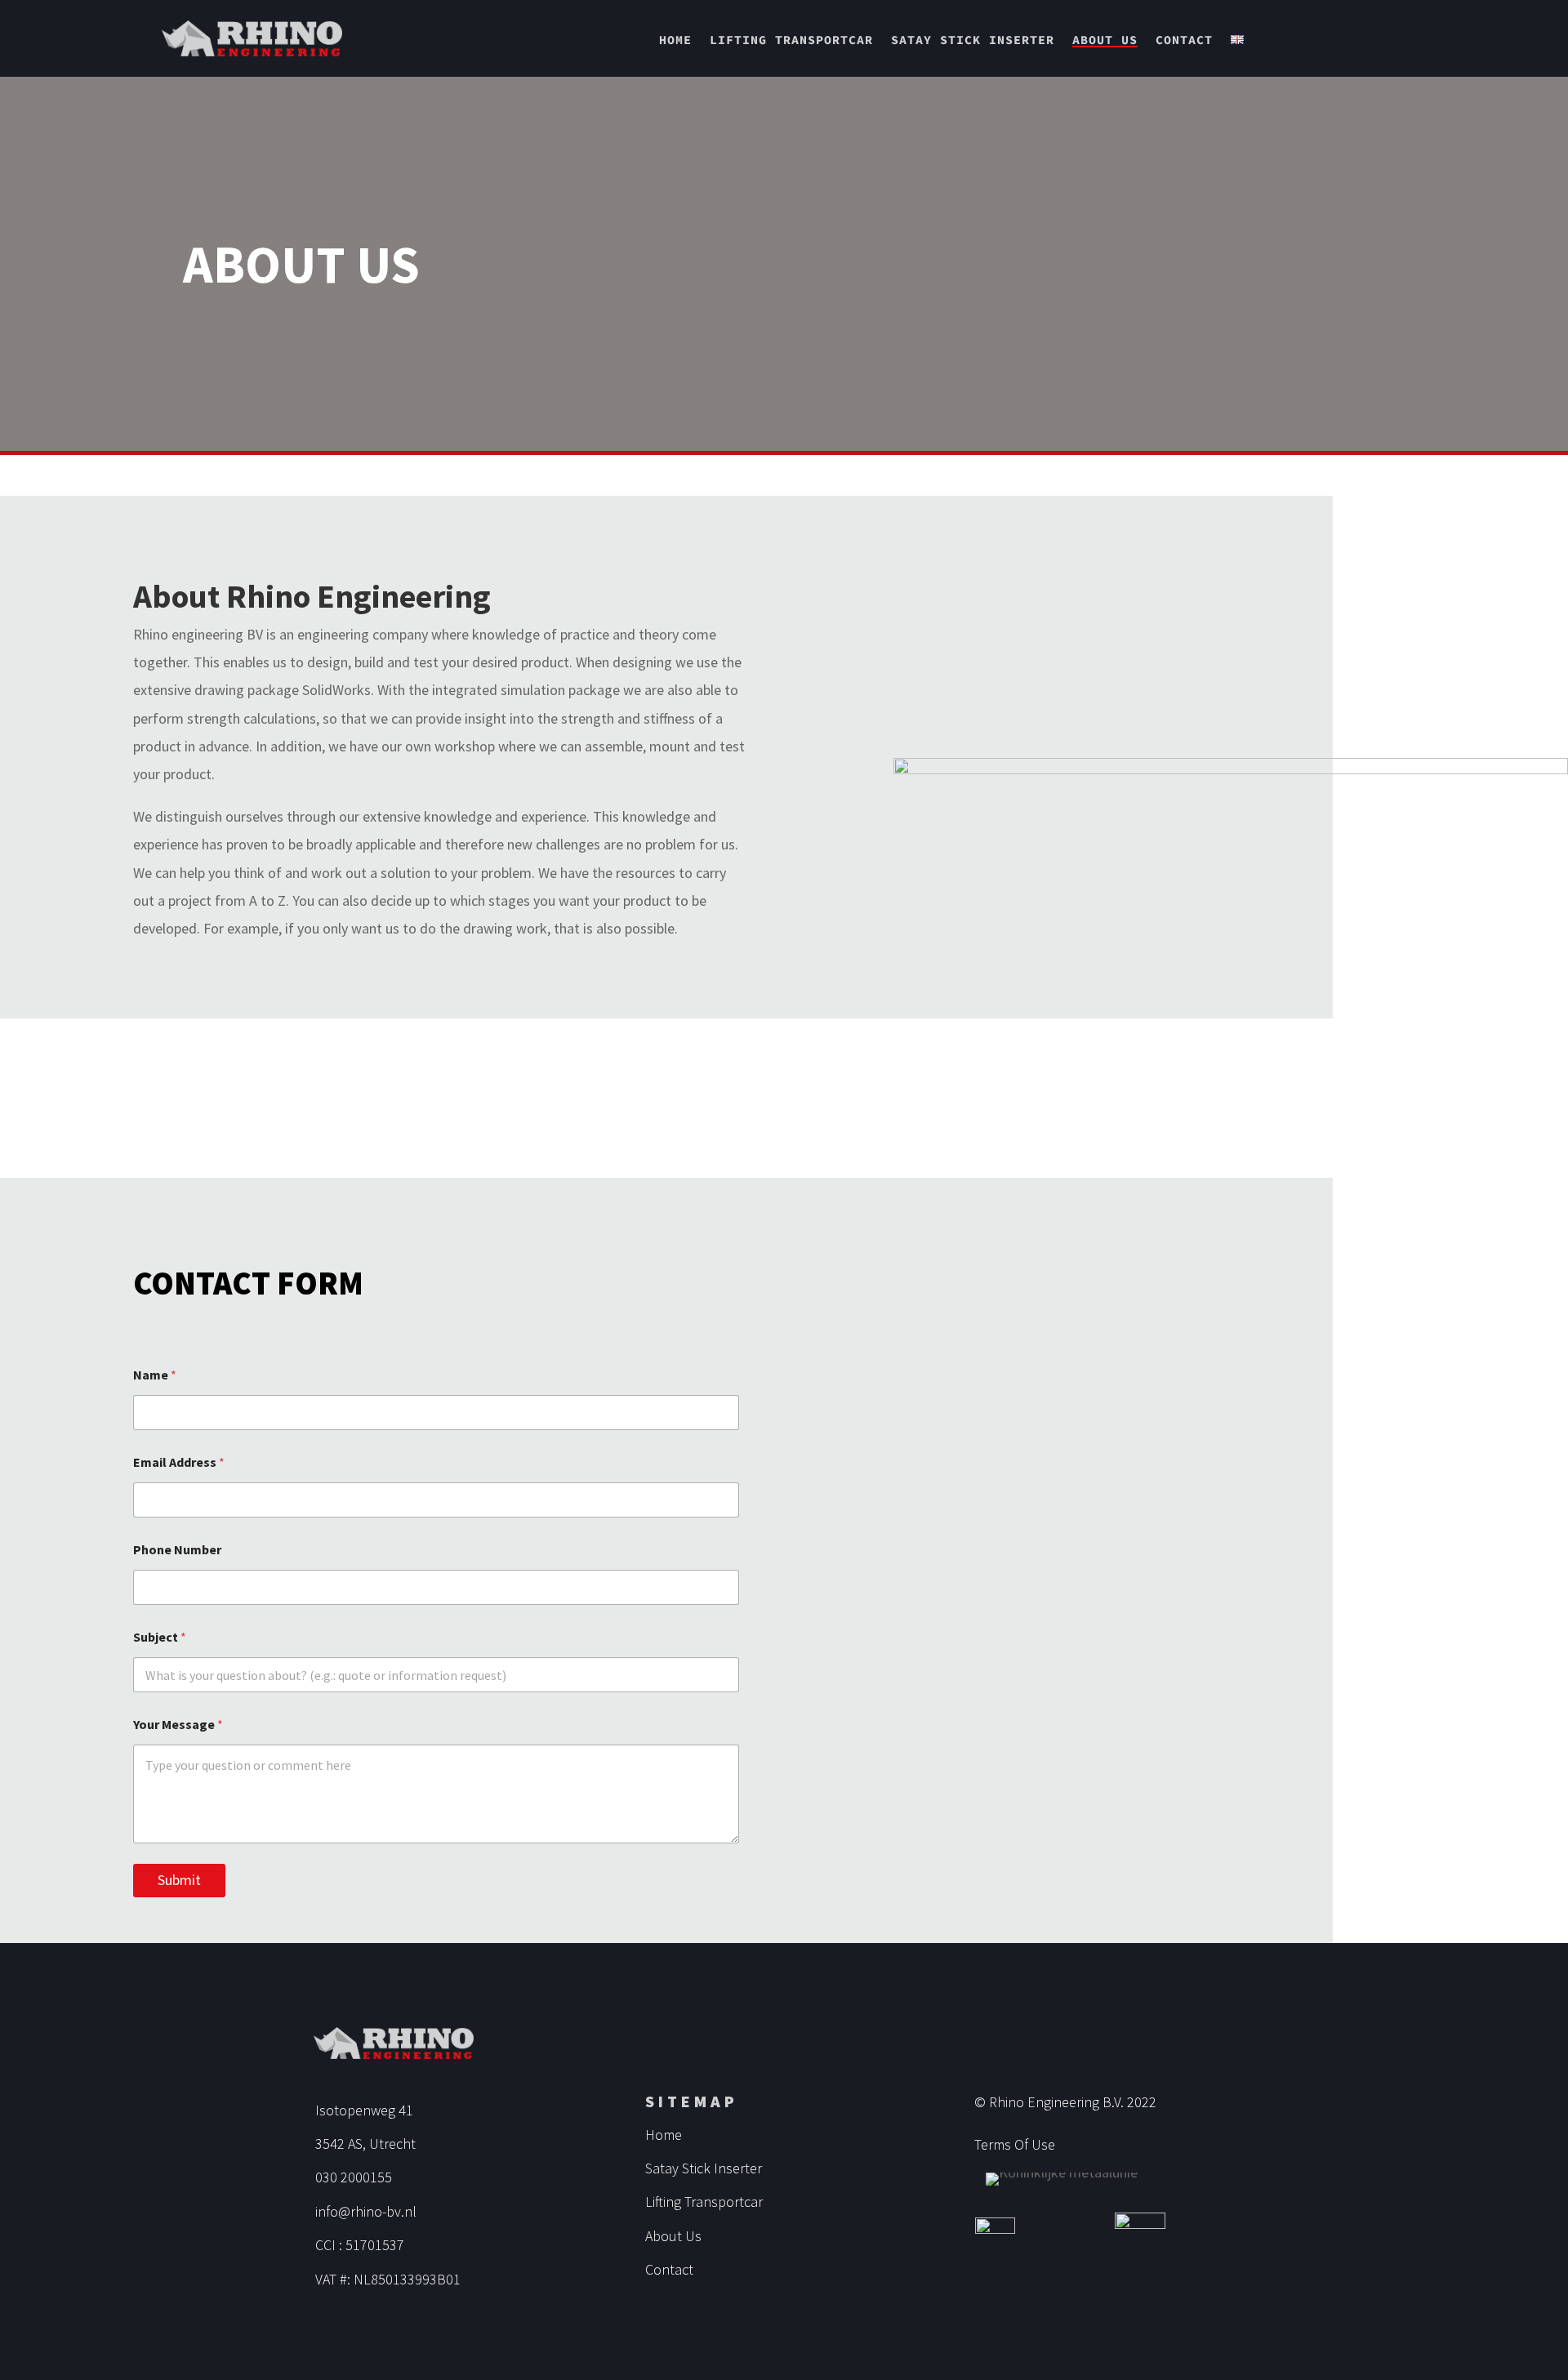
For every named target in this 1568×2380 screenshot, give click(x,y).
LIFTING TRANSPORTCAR (791, 40)
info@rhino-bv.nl (366, 2211)
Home (664, 2135)
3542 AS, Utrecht (365, 2144)
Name (155, 1375)
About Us (673, 2236)
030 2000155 (354, 2177)
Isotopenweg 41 (364, 2110)
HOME (675, 40)
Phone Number (177, 1550)
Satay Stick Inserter (704, 2168)
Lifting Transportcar (704, 2202)
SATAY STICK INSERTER (973, 40)
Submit (179, 1880)
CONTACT (1184, 40)
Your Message (178, 1725)
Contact (669, 2269)
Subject (160, 1637)
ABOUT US (1105, 40)
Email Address (179, 1462)
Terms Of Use (1015, 2144)
